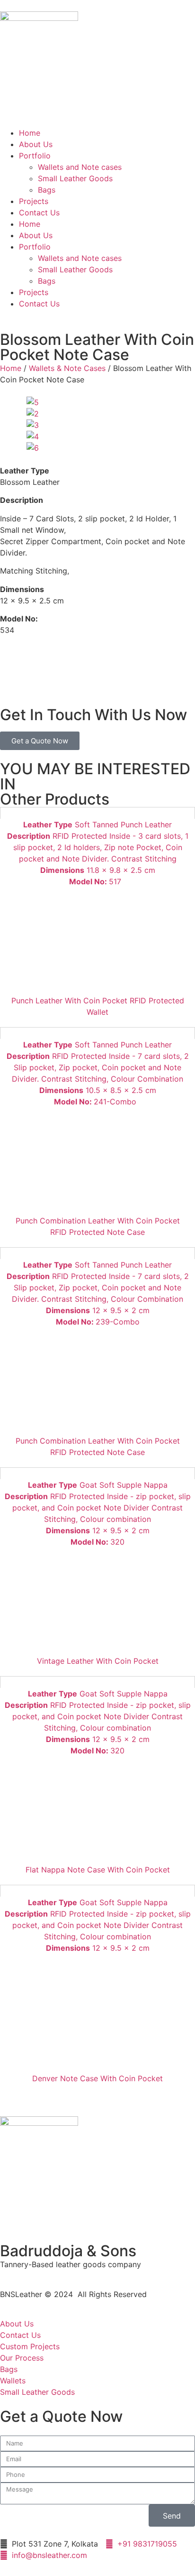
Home (30, 133)
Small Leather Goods (75, 178)
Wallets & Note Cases (67, 368)
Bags (47, 190)
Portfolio (35, 156)
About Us (36, 144)
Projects (34, 201)
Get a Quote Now (40, 741)
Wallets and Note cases (80, 167)
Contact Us (39, 213)
